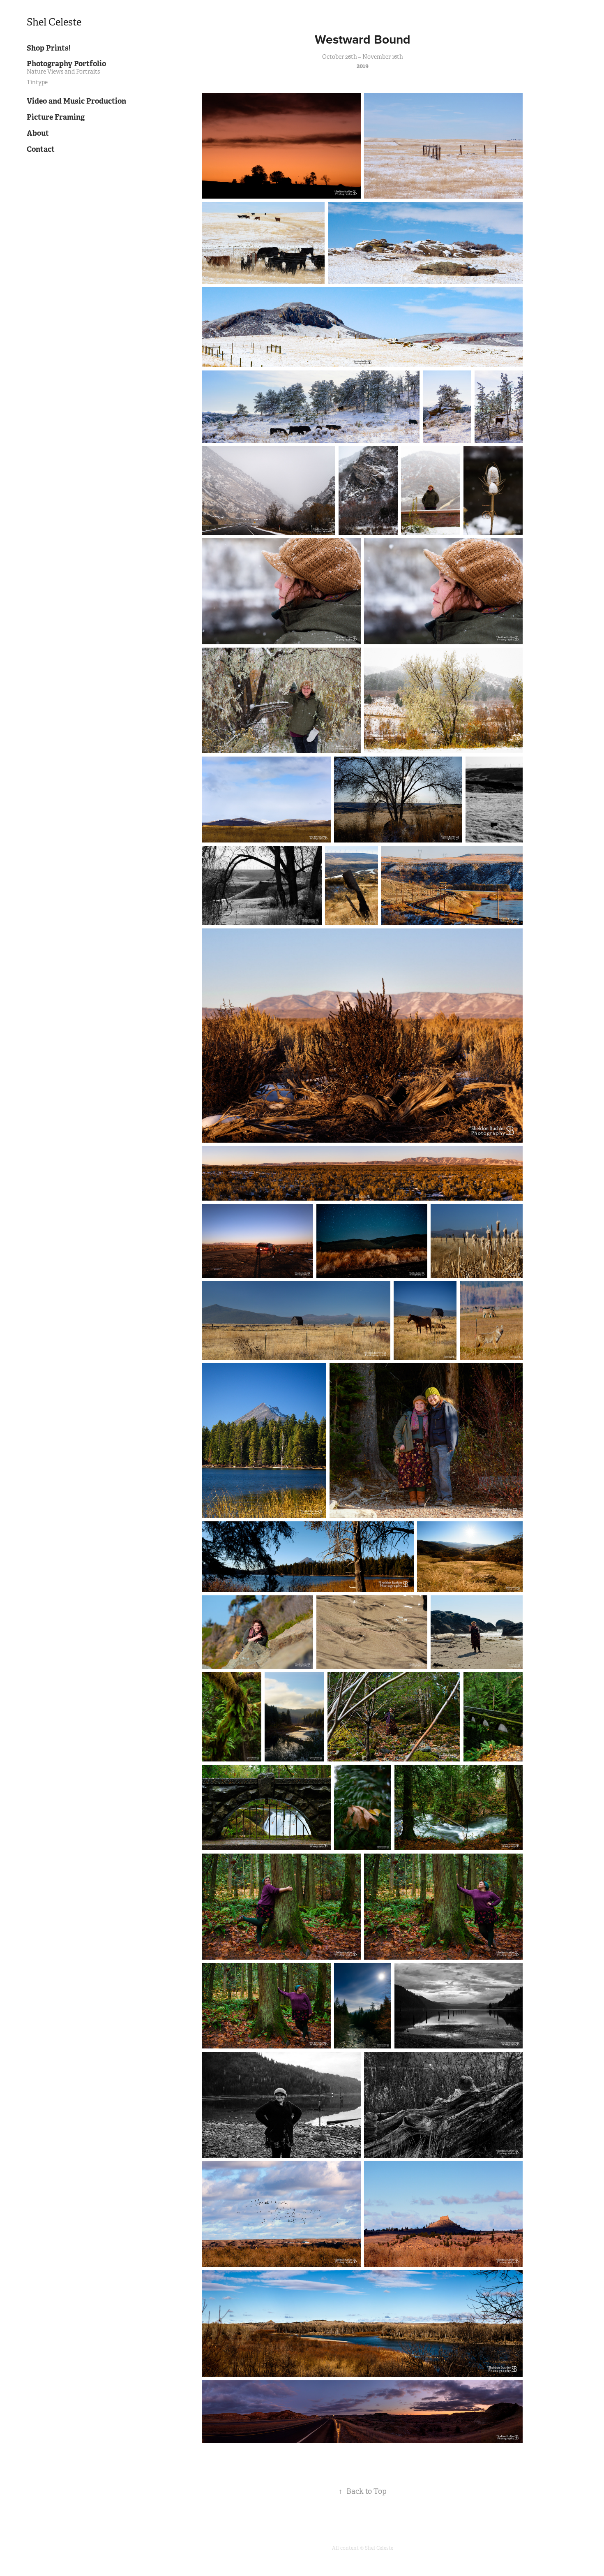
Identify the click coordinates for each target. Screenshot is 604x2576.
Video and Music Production (76, 101)
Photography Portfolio (66, 64)
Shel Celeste (54, 22)
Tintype (37, 82)
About (38, 133)
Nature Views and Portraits (63, 72)
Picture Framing (56, 117)
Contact (41, 149)
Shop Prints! (49, 48)
